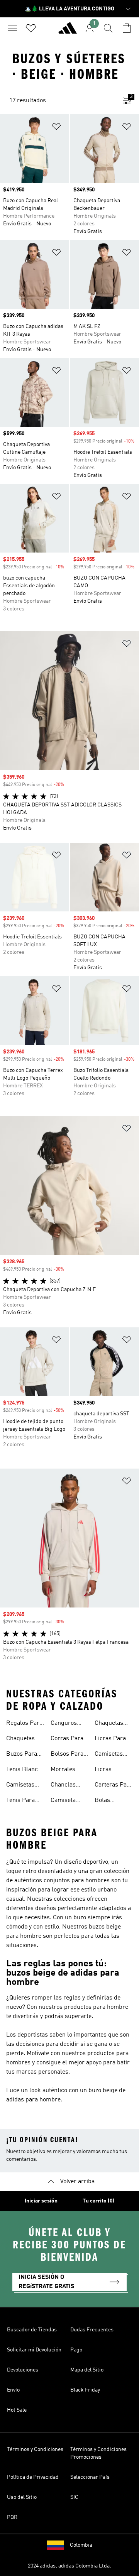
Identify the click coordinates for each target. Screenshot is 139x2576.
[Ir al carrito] (127, 28)
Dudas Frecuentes (92, 2330)
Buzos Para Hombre (22, 1755)
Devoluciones (23, 2370)
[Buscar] (108, 28)
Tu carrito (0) (98, 2201)
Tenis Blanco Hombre (24, 1770)
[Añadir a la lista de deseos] (56, 128)
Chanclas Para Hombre (69, 1786)
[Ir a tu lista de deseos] (31, 28)
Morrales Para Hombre (69, 1770)
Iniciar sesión (41, 2201)
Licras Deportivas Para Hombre (113, 1770)
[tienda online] (68, 31)
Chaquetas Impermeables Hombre (114, 1724)
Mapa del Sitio (87, 2370)
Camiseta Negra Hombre (63, 1801)
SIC (74, 2497)
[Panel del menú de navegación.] (12, 28)
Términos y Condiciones (35, 2449)
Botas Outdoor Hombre (106, 1801)
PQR (12, 2517)
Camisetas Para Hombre (24, 1786)
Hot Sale (17, 2410)
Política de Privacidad (33, 2477)
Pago (76, 2350)
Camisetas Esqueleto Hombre (109, 1755)
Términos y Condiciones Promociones (98, 2453)
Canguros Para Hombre (69, 1724)
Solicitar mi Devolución (34, 2350)
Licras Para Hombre (110, 1739)
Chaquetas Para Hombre (24, 1739)
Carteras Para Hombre (114, 1786)
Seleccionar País (90, 2477)
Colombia (81, 2545)
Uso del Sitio (22, 2497)
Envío (13, 2390)
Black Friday (85, 2390)
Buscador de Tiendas (32, 2330)
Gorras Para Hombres (67, 1739)
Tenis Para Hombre (20, 1801)
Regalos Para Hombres (24, 1724)
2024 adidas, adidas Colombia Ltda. (69, 2566)
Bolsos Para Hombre (67, 1755)
